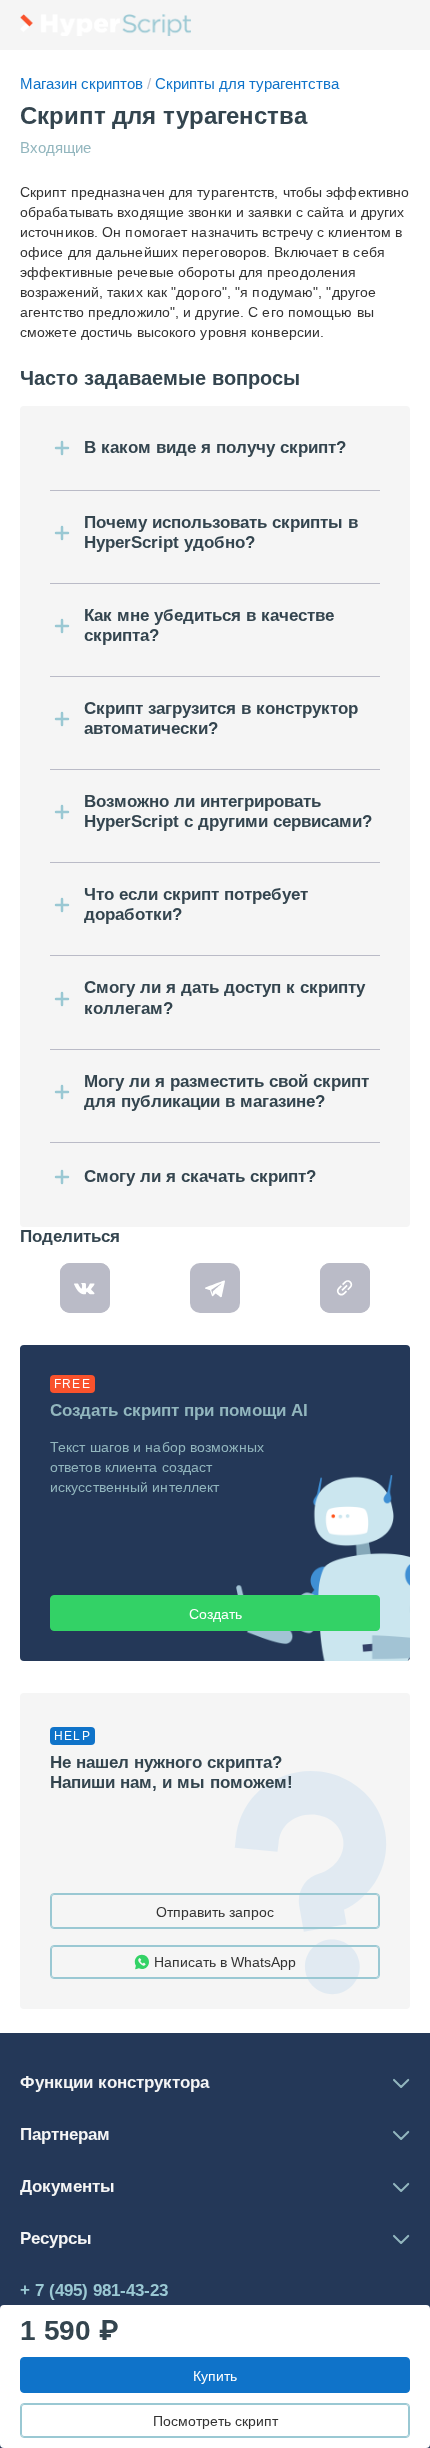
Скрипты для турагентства (245, 83)
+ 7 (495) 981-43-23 (94, 2290)
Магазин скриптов (83, 83)
